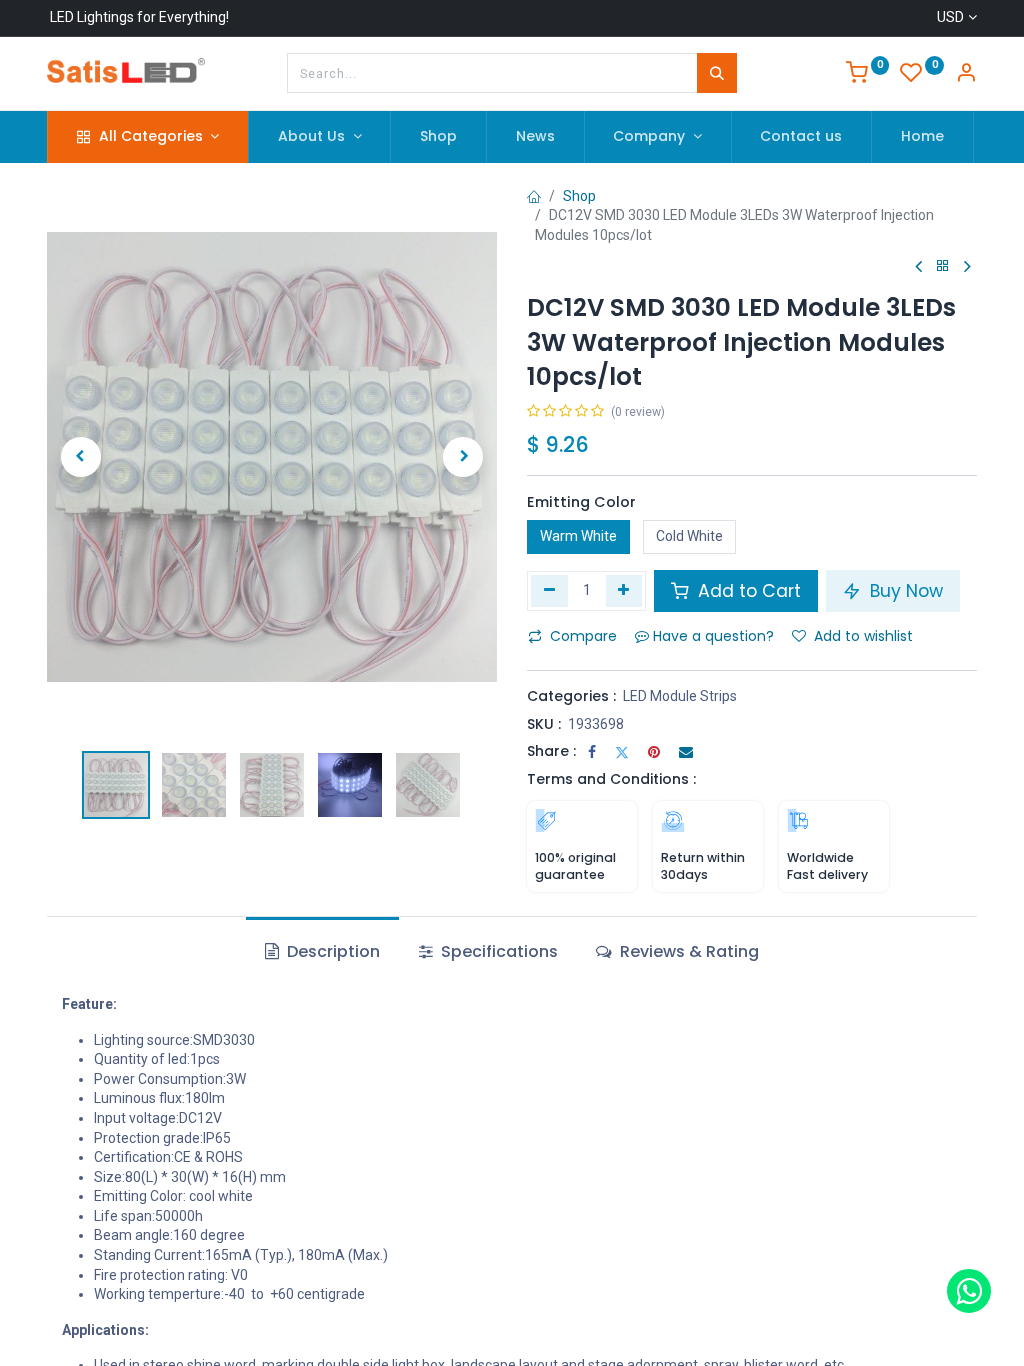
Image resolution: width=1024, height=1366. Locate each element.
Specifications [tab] (497, 951)
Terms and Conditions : (611, 779)
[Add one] (624, 591)
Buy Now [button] (904, 591)
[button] (81, 457)
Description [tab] (331, 951)
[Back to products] (943, 266)
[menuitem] (438, 137)
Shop (579, 196)
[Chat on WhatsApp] (969, 1291)
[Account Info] (966, 75)
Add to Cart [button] (747, 591)
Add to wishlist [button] (863, 636)
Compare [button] (583, 636)
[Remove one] (549, 591)
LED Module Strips (680, 696)
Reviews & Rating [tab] (687, 951)
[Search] (717, 73)
